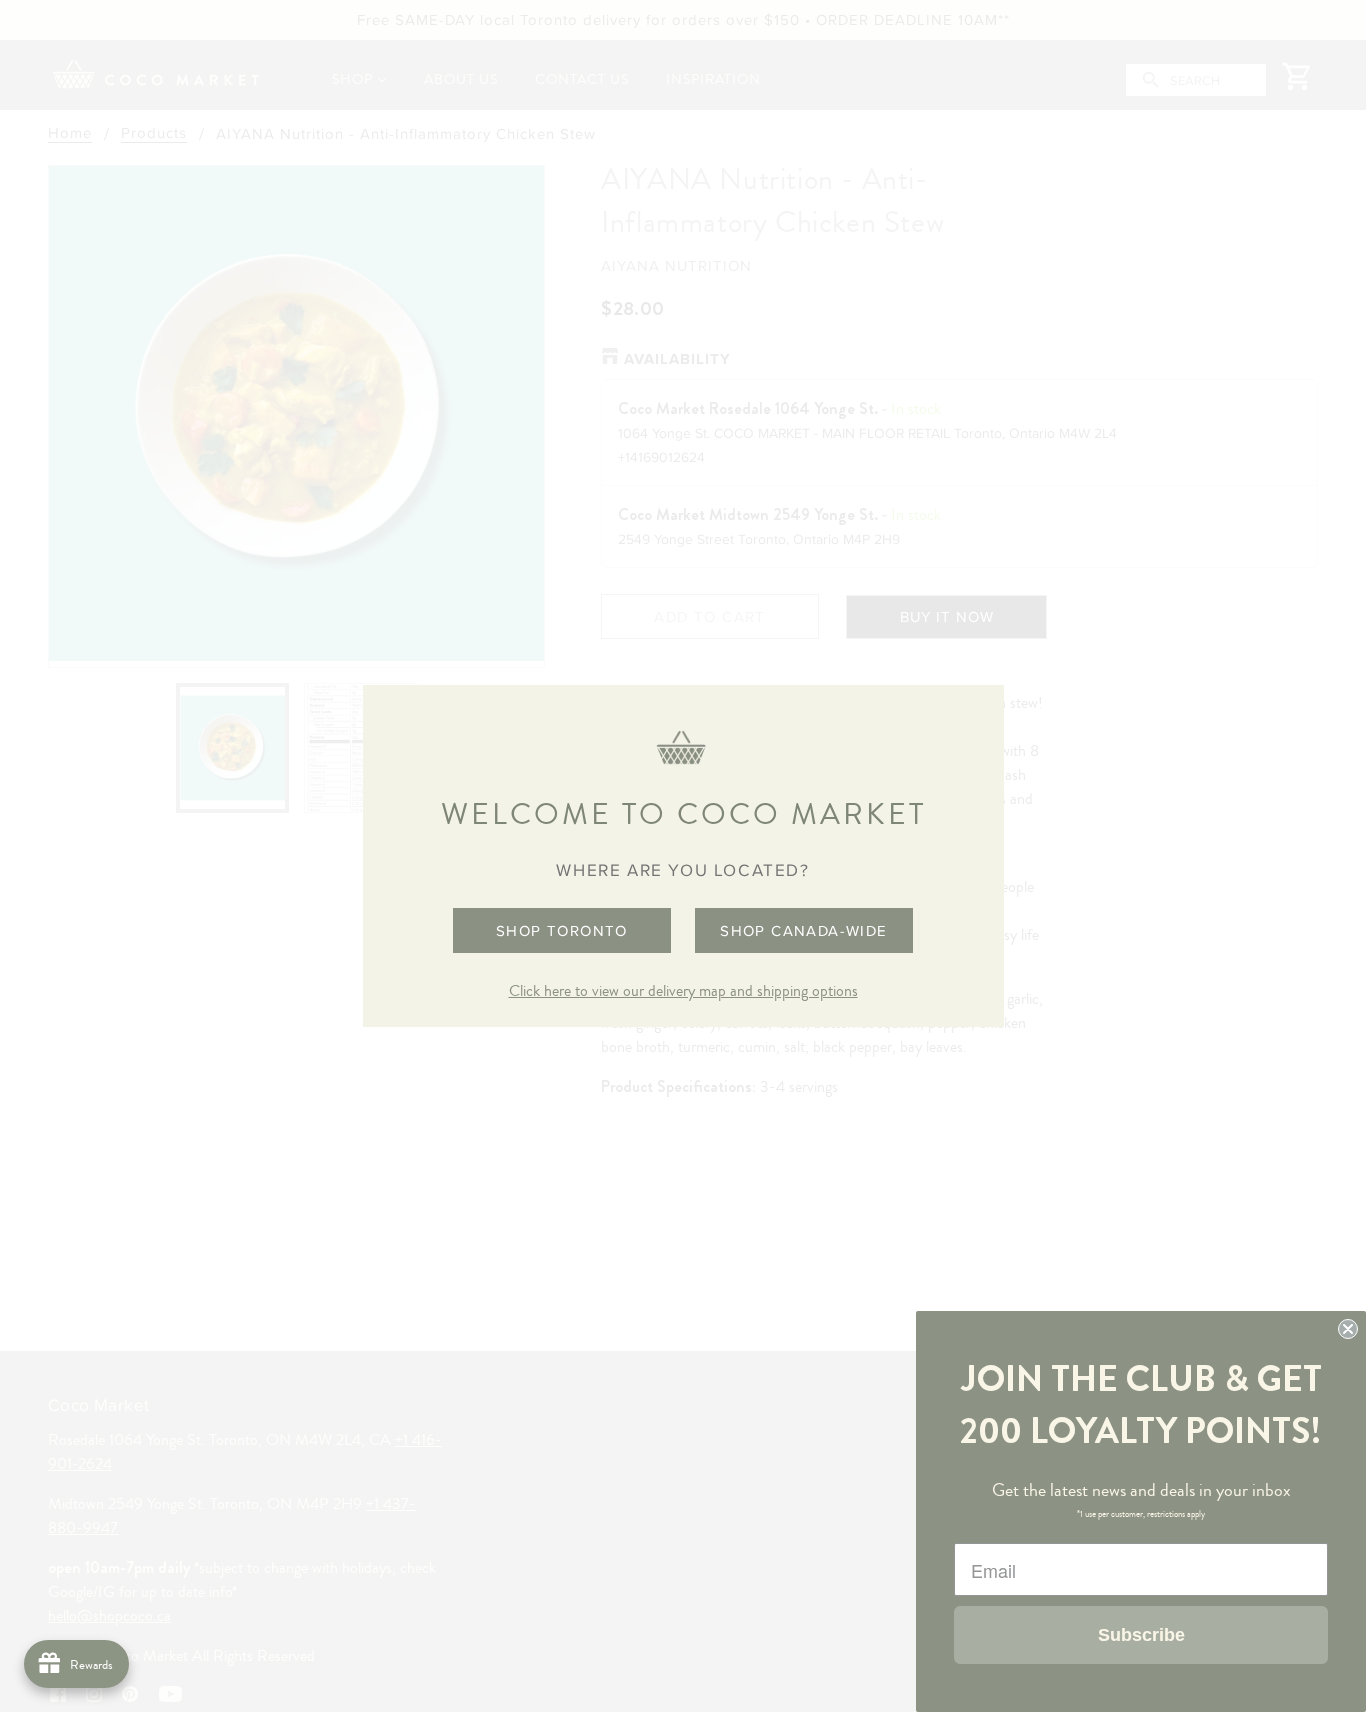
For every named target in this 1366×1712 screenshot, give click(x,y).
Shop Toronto (562, 930)
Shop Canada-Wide (803, 930)
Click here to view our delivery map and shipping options (683, 991)
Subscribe (1141, 1635)
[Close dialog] (1348, 1329)
